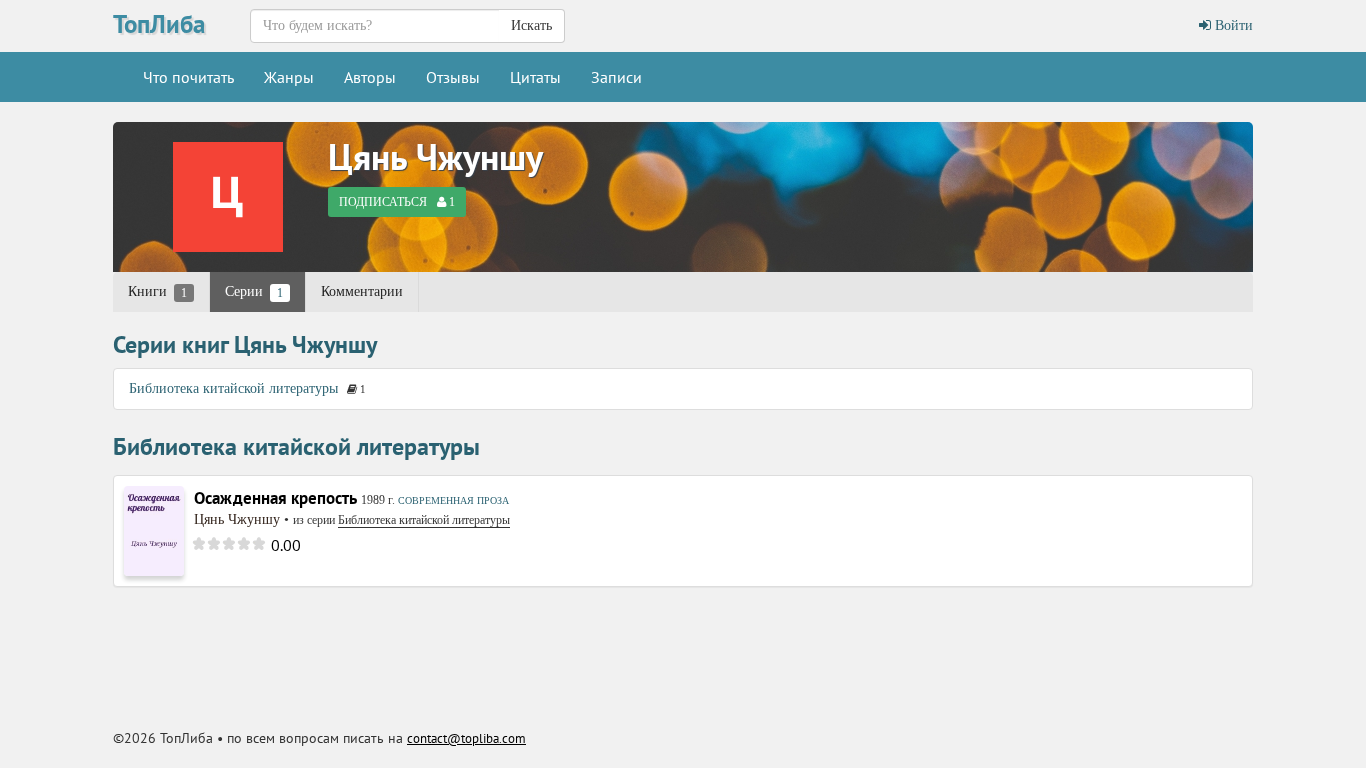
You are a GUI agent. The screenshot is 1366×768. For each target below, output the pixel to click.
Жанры (289, 77)
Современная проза (453, 500)
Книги (157, 292)
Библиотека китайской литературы (233, 388)
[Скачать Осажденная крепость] (154, 529)
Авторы (370, 77)
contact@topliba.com (466, 738)
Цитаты (535, 77)
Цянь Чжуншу (435, 156)
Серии (254, 292)
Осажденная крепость (275, 498)
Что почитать (188, 77)
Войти (1232, 25)
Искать (531, 25)
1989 (373, 500)
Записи (616, 77)
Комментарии (362, 291)
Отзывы (453, 77)
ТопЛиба (159, 24)
